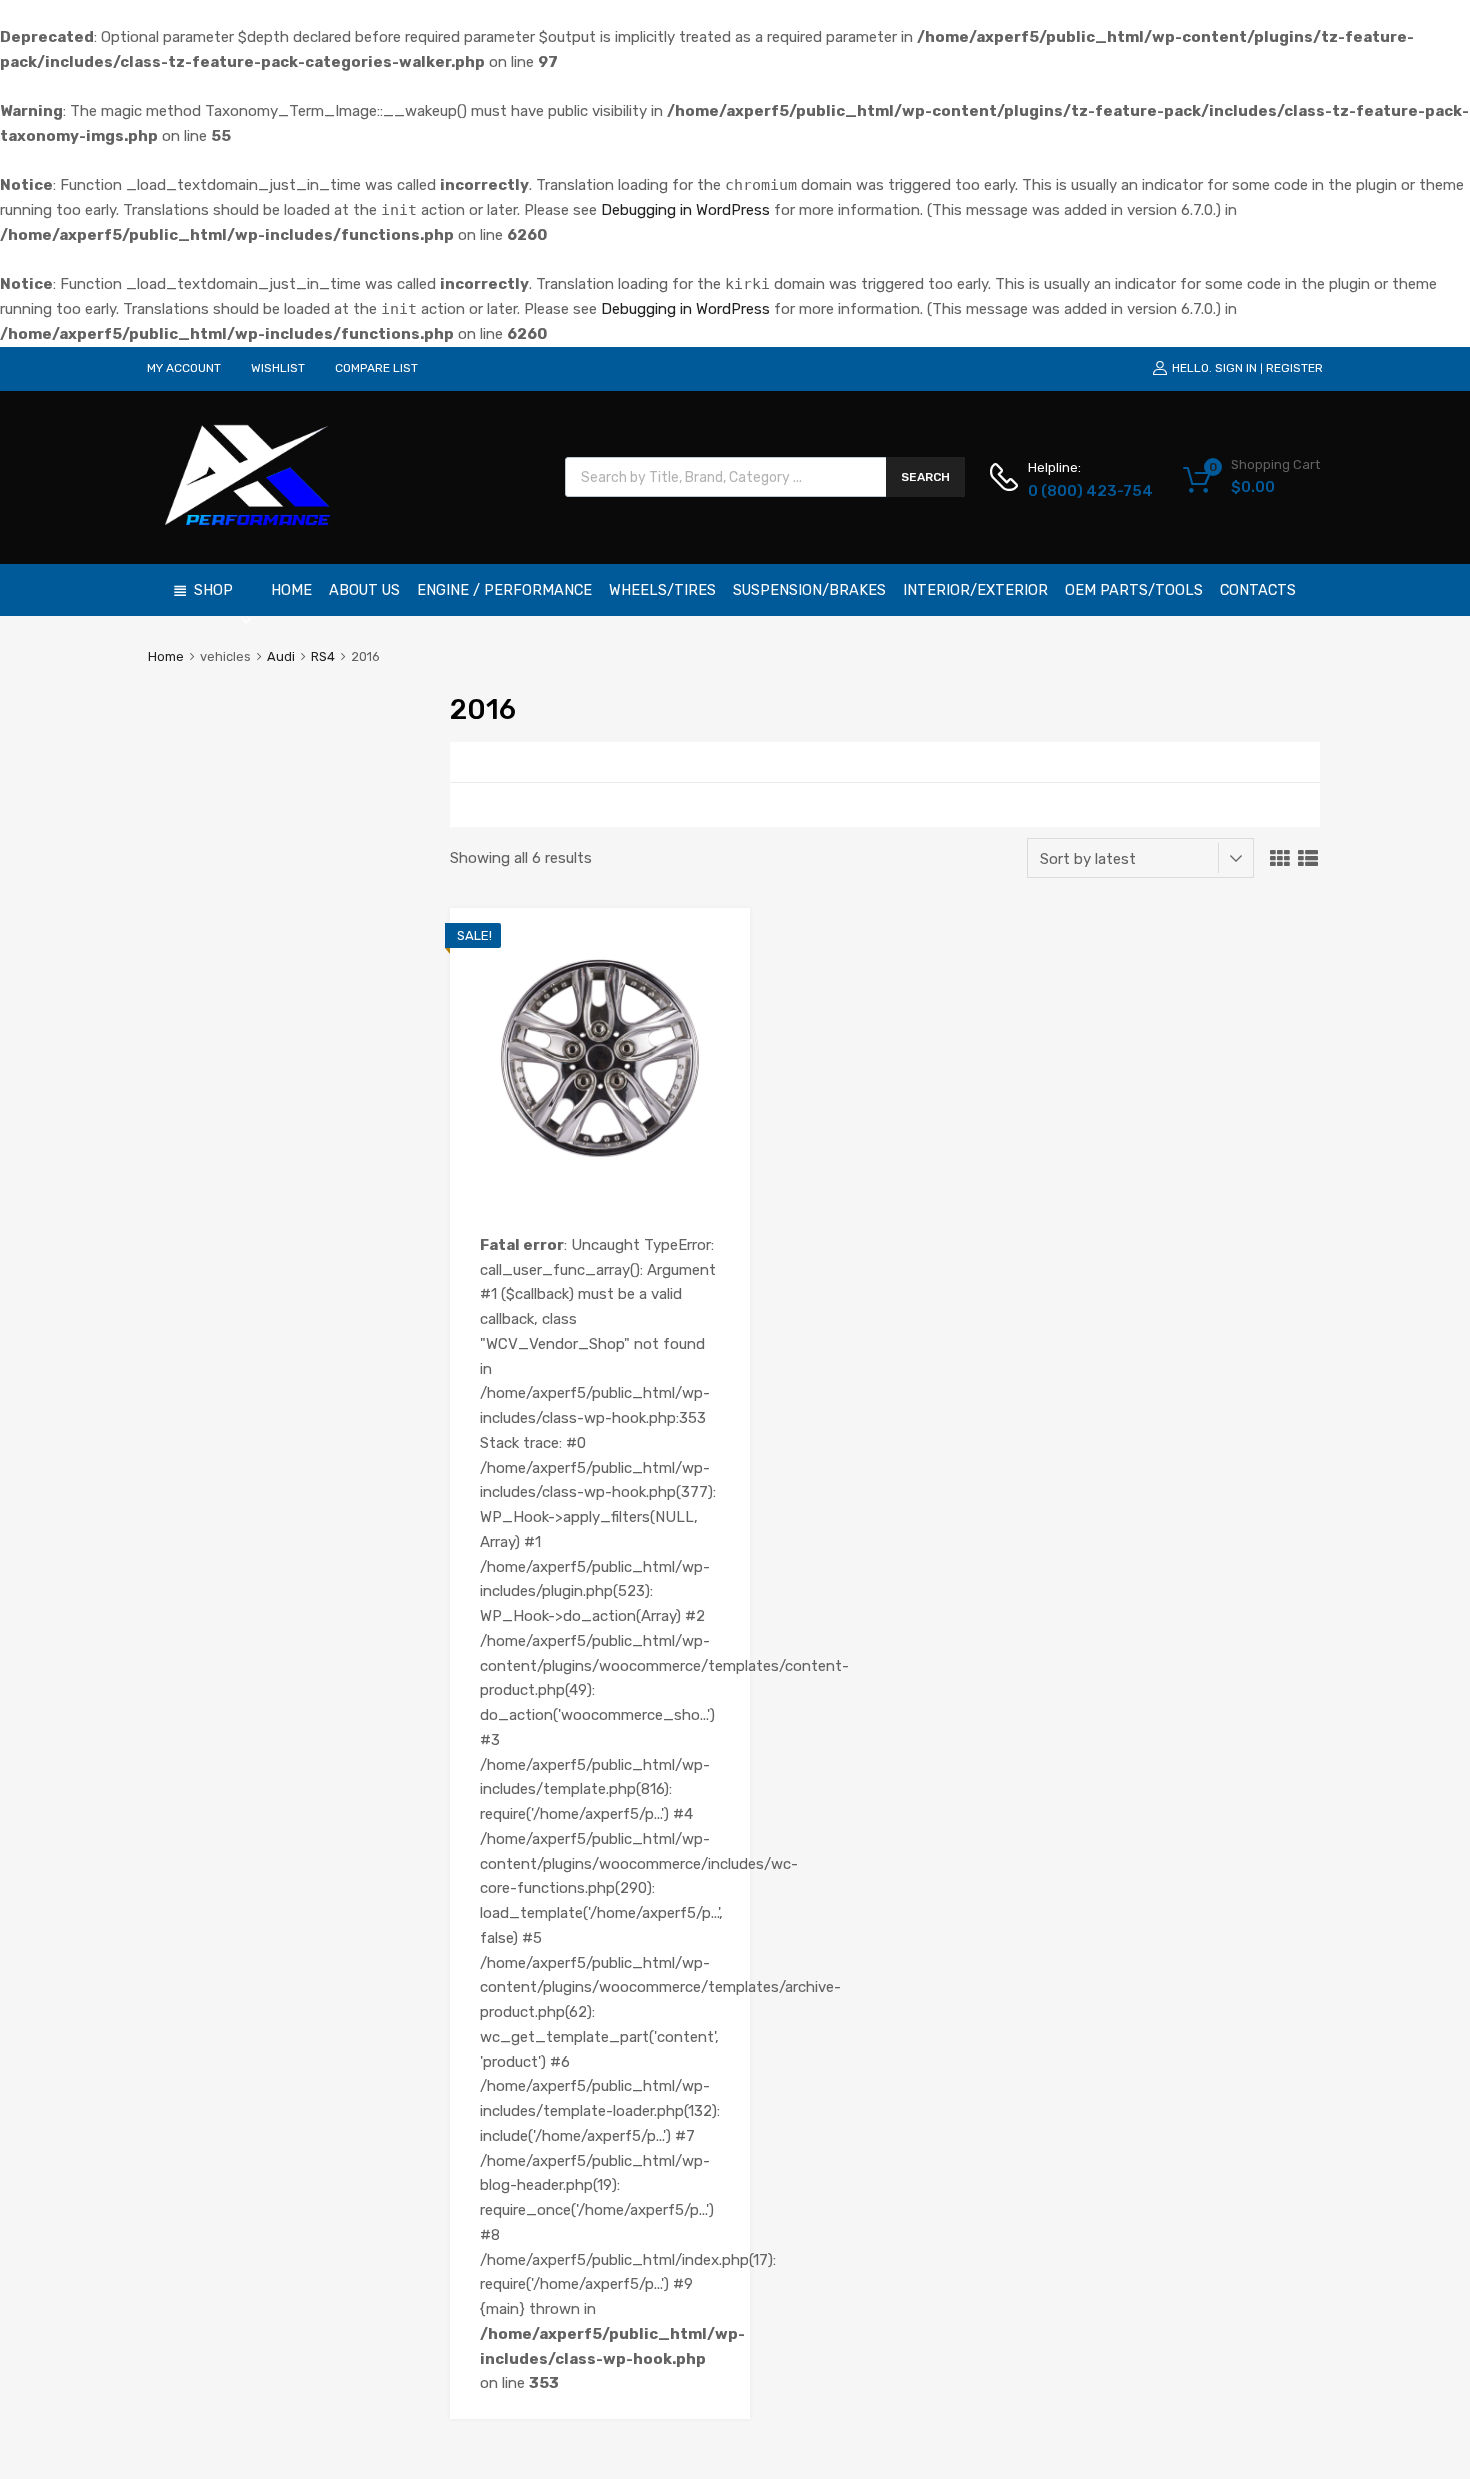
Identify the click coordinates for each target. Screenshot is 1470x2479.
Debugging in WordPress (685, 210)
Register (1294, 368)
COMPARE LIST (376, 368)
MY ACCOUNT (184, 368)
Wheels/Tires (662, 590)
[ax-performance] (250, 527)
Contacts (1258, 590)
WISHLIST (278, 368)
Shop (213, 590)
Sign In (1236, 368)
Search (925, 477)
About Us (364, 590)
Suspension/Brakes (809, 590)
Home (291, 590)
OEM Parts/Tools (1134, 590)
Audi (281, 656)
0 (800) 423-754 (1077, 491)
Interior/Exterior (975, 590)
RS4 (323, 656)
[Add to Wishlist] (717, 945)
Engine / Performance (504, 590)
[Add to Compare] (717, 978)
